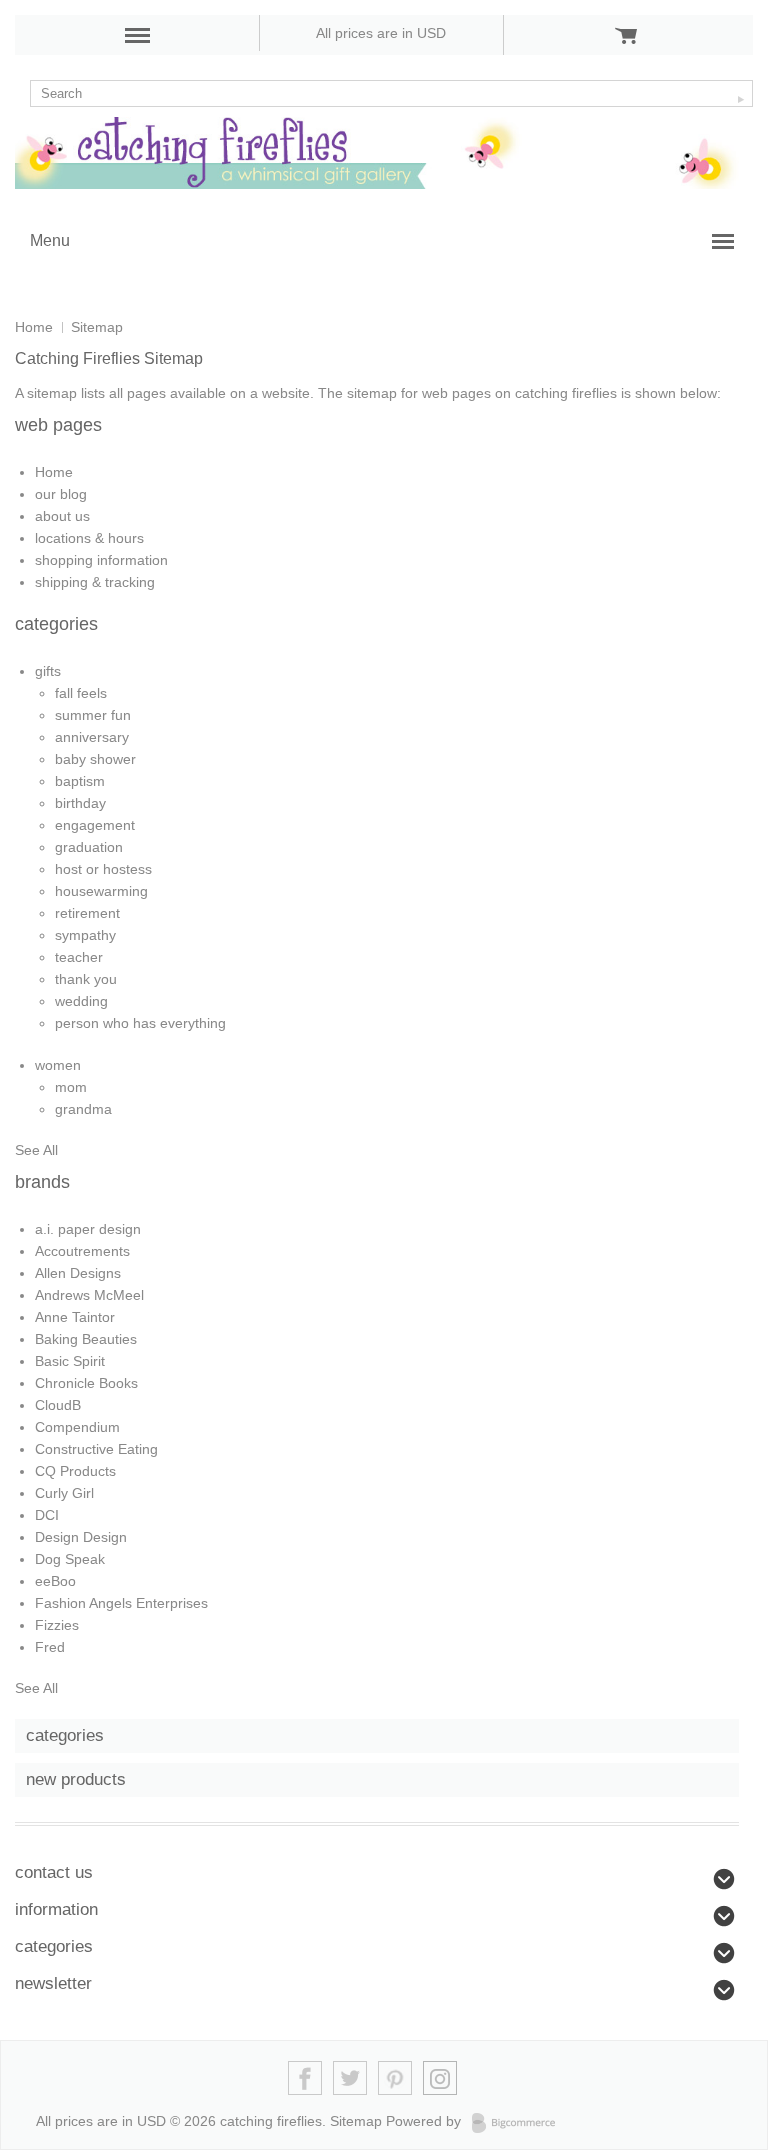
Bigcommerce (519, 2123)
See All (36, 1150)
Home (34, 327)
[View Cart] (626, 35)
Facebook (305, 2078)
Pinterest (395, 2078)
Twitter (350, 2078)
